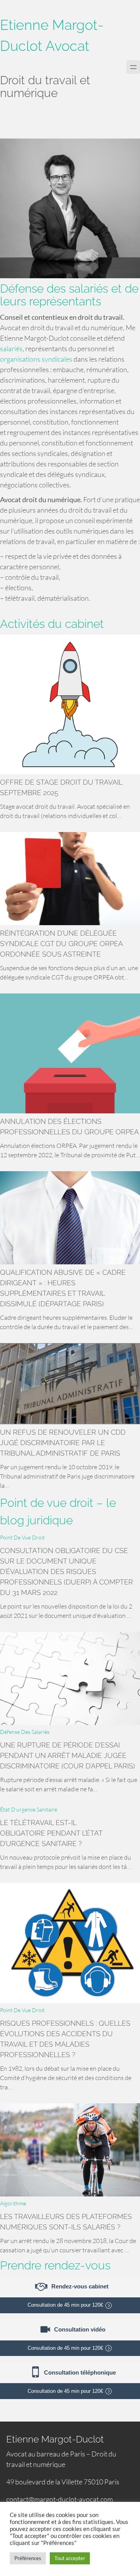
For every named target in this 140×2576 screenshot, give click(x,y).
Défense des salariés (25, 1732)
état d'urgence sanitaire (29, 1809)
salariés (11, 348)
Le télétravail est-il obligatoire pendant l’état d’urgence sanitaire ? (51, 1833)
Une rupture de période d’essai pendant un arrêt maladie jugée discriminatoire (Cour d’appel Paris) (67, 1755)
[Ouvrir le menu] (133, 67)
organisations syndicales (36, 359)
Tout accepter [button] (70, 2558)
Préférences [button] (28, 2558)
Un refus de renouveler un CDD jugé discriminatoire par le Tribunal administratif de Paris (63, 1443)
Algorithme (13, 2203)
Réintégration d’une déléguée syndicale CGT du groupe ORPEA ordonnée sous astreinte (61, 944)
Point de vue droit (22, 1537)
